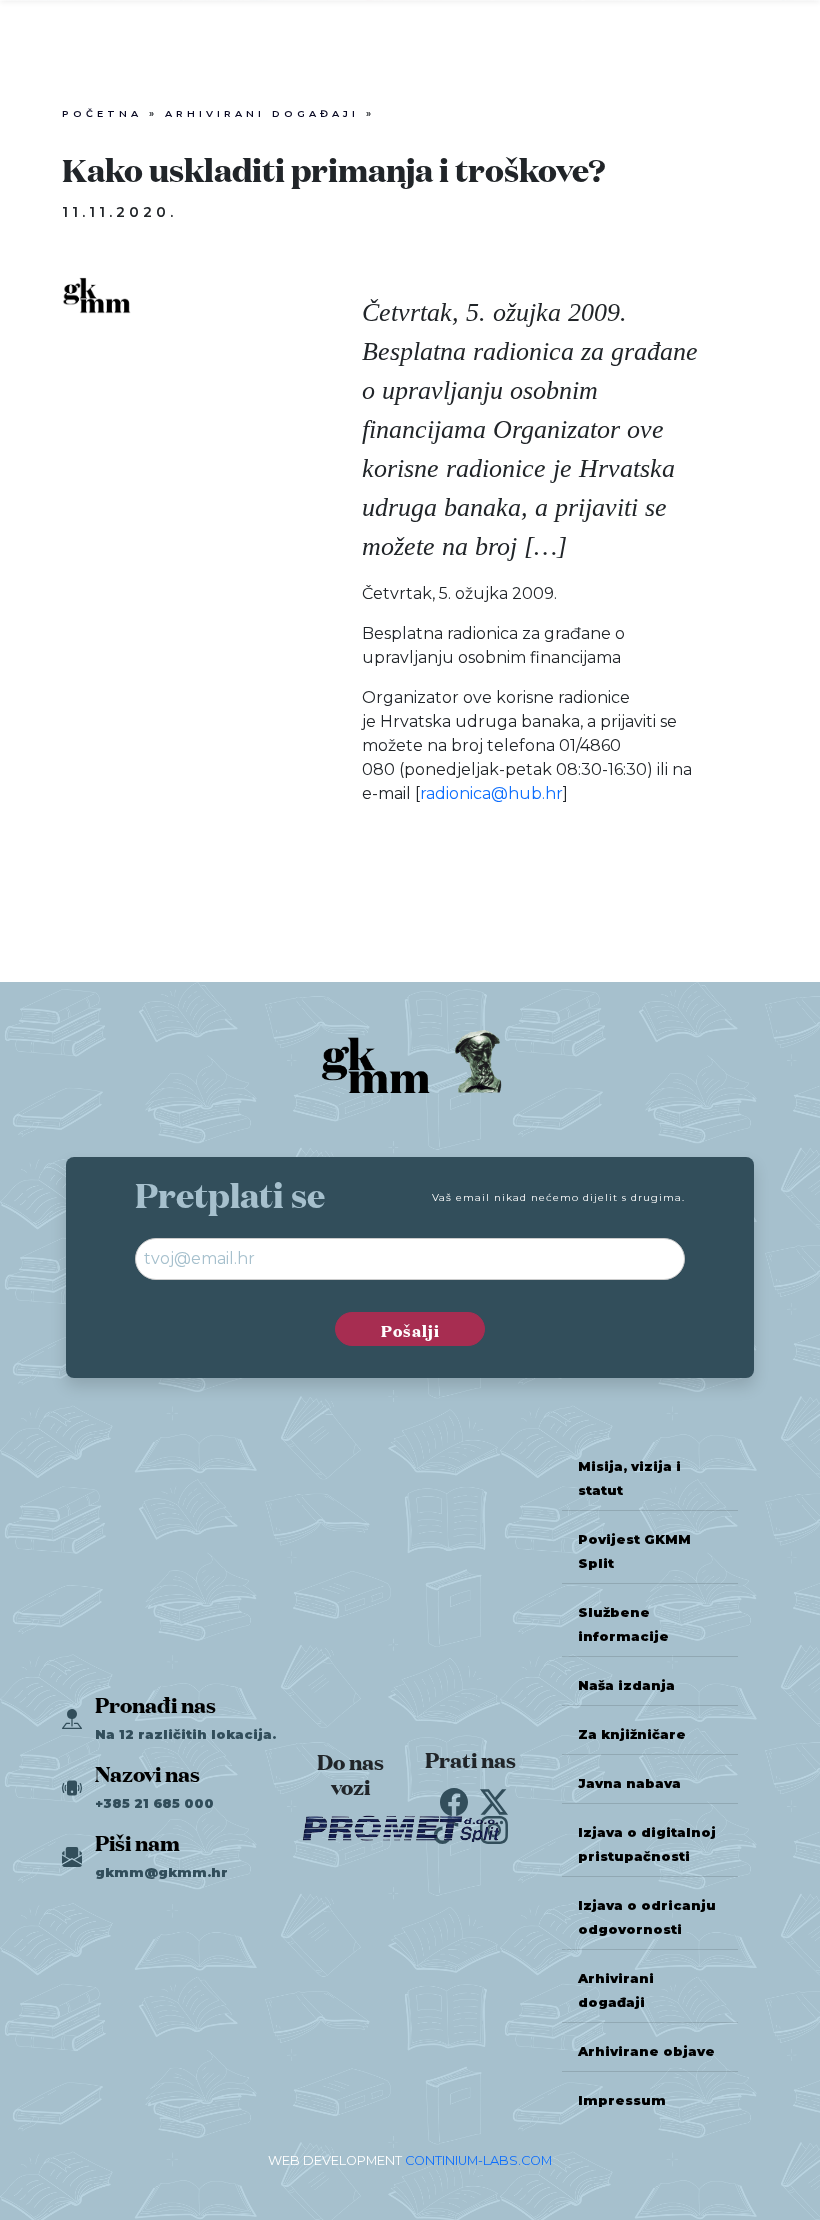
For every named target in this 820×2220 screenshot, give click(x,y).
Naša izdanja (626, 1685)
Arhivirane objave (646, 2051)
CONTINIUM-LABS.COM (478, 2160)
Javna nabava (629, 1783)
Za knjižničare (632, 1734)
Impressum (622, 2100)
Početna (102, 113)
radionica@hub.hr (491, 793)
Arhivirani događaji (262, 113)
